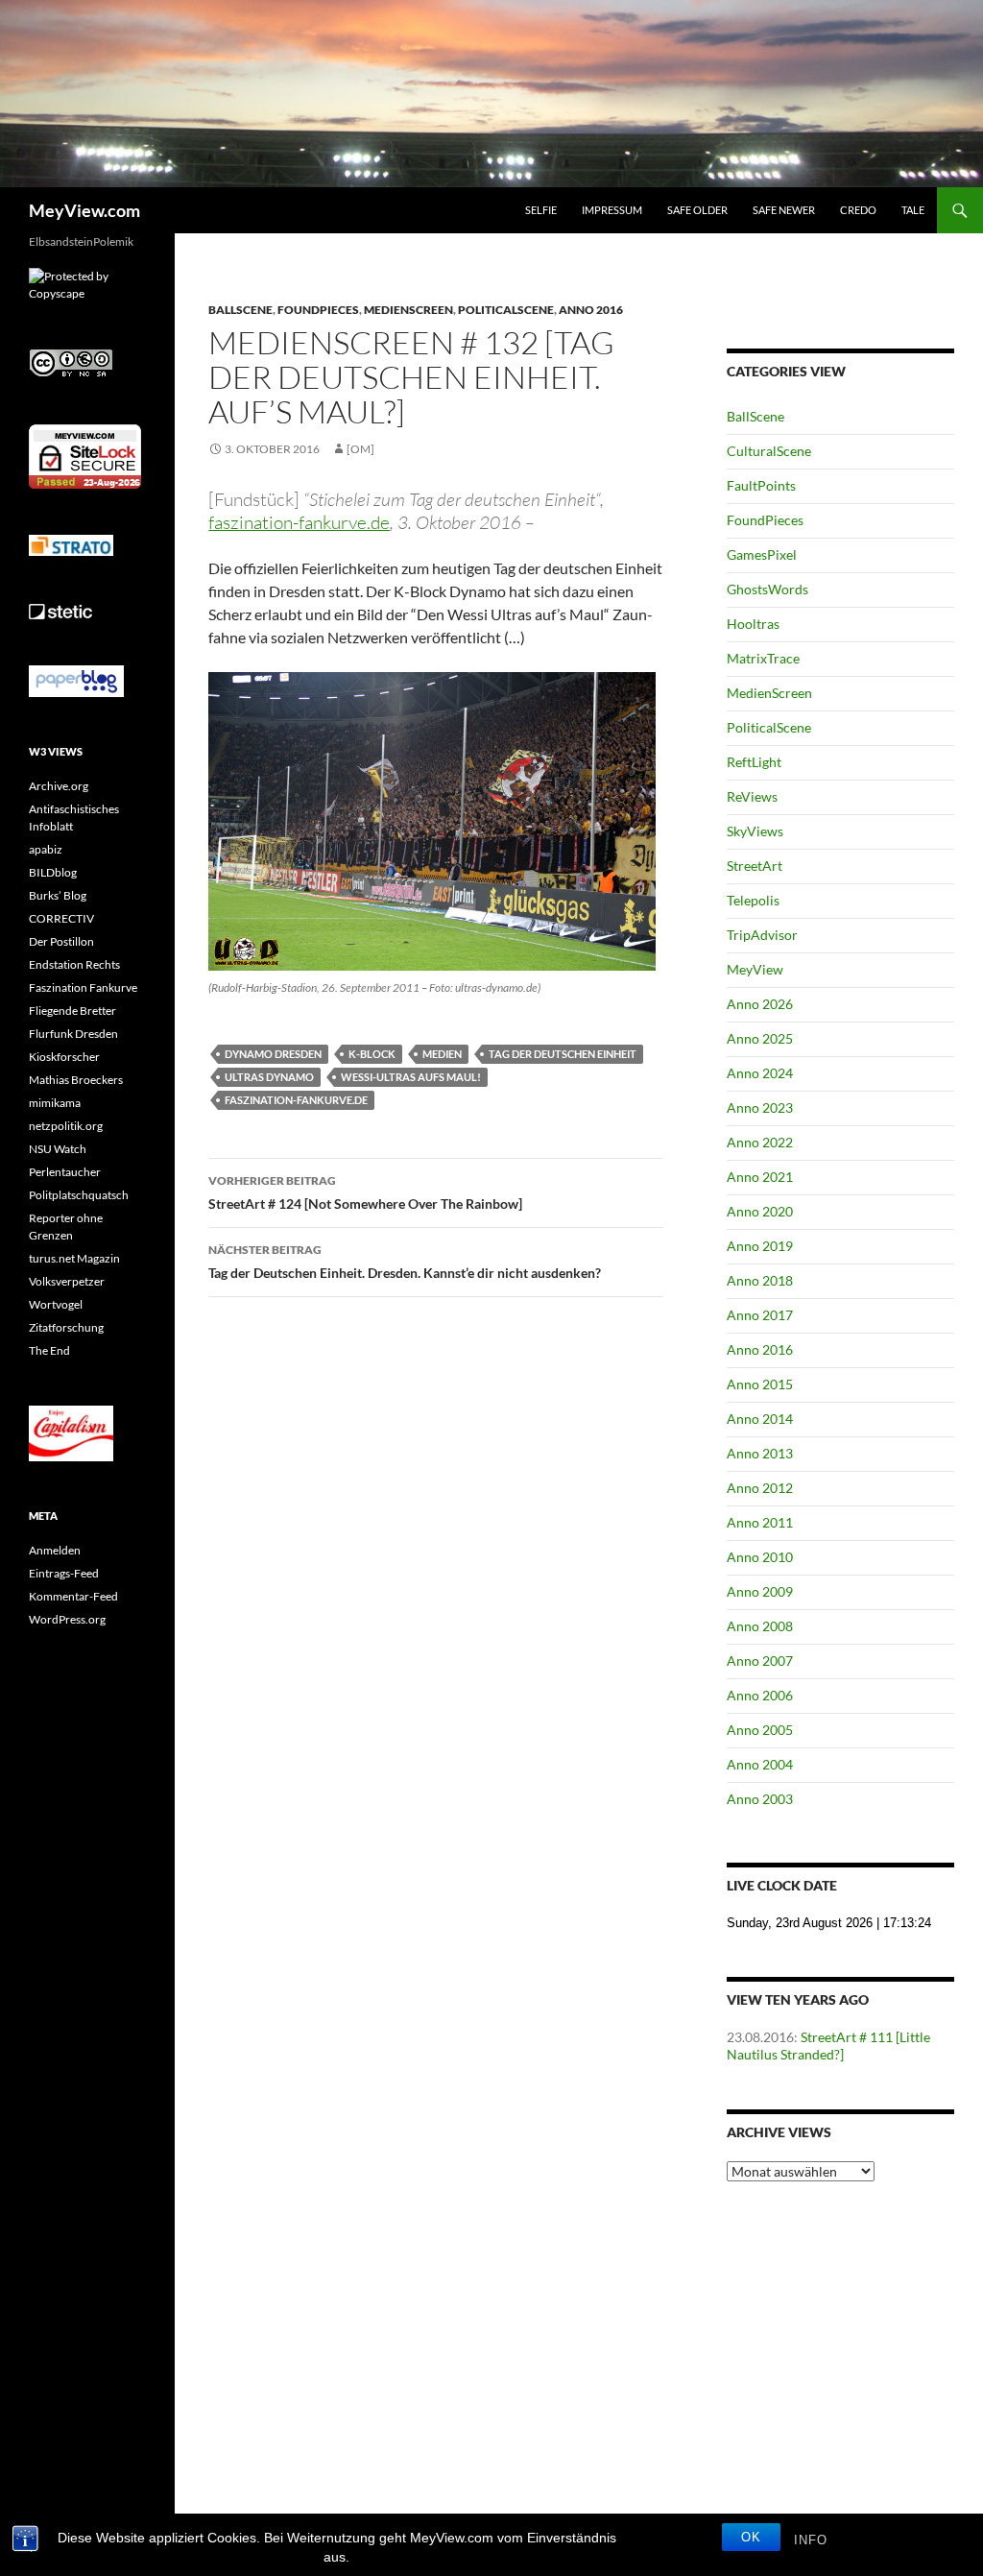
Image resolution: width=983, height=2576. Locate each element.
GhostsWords (767, 589)
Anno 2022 (760, 1142)
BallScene (240, 310)
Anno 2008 (760, 1626)
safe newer (784, 210)
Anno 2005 (760, 1730)
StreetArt (755, 866)
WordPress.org (67, 1619)
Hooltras (753, 624)
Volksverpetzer (67, 1281)
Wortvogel (56, 1304)
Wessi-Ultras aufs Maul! (411, 1077)
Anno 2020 (760, 1211)
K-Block (372, 1054)
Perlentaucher (65, 1172)
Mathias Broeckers (76, 1080)
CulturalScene (769, 451)
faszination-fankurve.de (296, 1100)
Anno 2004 (760, 1764)
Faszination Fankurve (83, 987)
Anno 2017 (760, 1315)
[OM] (360, 449)
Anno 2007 (760, 1661)
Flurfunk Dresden (73, 1034)
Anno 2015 (760, 1384)
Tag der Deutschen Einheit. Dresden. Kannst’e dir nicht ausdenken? (405, 1262)
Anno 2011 (760, 1522)
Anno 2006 (760, 1695)
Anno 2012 (760, 1488)
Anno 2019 (760, 1246)
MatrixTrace (763, 658)
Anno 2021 (760, 1177)
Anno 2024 (760, 1073)
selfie (541, 210)
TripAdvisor (762, 935)
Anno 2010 (760, 1557)
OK (751, 2537)
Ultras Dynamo (269, 1077)
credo (858, 210)
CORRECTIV (61, 918)
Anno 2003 (760, 1799)
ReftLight (754, 762)
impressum (612, 210)
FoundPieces (318, 310)
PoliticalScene (506, 310)
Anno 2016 (591, 310)
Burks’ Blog (58, 895)
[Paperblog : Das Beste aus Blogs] (76, 680)
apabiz (46, 849)
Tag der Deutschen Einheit (563, 1054)
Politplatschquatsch (79, 1195)
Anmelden (55, 1550)
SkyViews (755, 831)
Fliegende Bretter (72, 1011)
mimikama (55, 1103)
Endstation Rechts (74, 964)
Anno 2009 (760, 1591)
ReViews (752, 796)
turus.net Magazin (74, 1258)
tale (913, 210)
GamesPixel (762, 554)
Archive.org (59, 786)
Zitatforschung (66, 1327)
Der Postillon (61, 941)
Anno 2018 (760, 1280)
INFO (811, 2540)
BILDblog (53, 872)
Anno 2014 (760, 1419)
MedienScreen (408, 310)
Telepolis (753, 900)
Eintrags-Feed (64, 1573)
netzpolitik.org (66, 1126)
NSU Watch (58, 1149)
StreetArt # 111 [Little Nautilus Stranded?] (828, 2046)
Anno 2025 (760, 1038)
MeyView (755, 969)
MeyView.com (84, 210)
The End (49, 1350)
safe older (697, 210)
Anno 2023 (760, 1107)
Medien (442, 1054)
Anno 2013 (760, 1453)
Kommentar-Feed (73, 1596)
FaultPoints (761, 485)
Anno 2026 (760, 1004)
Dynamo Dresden (273, 1054)
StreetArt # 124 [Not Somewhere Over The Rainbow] (365, 1192)
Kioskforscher (64, 1057)
